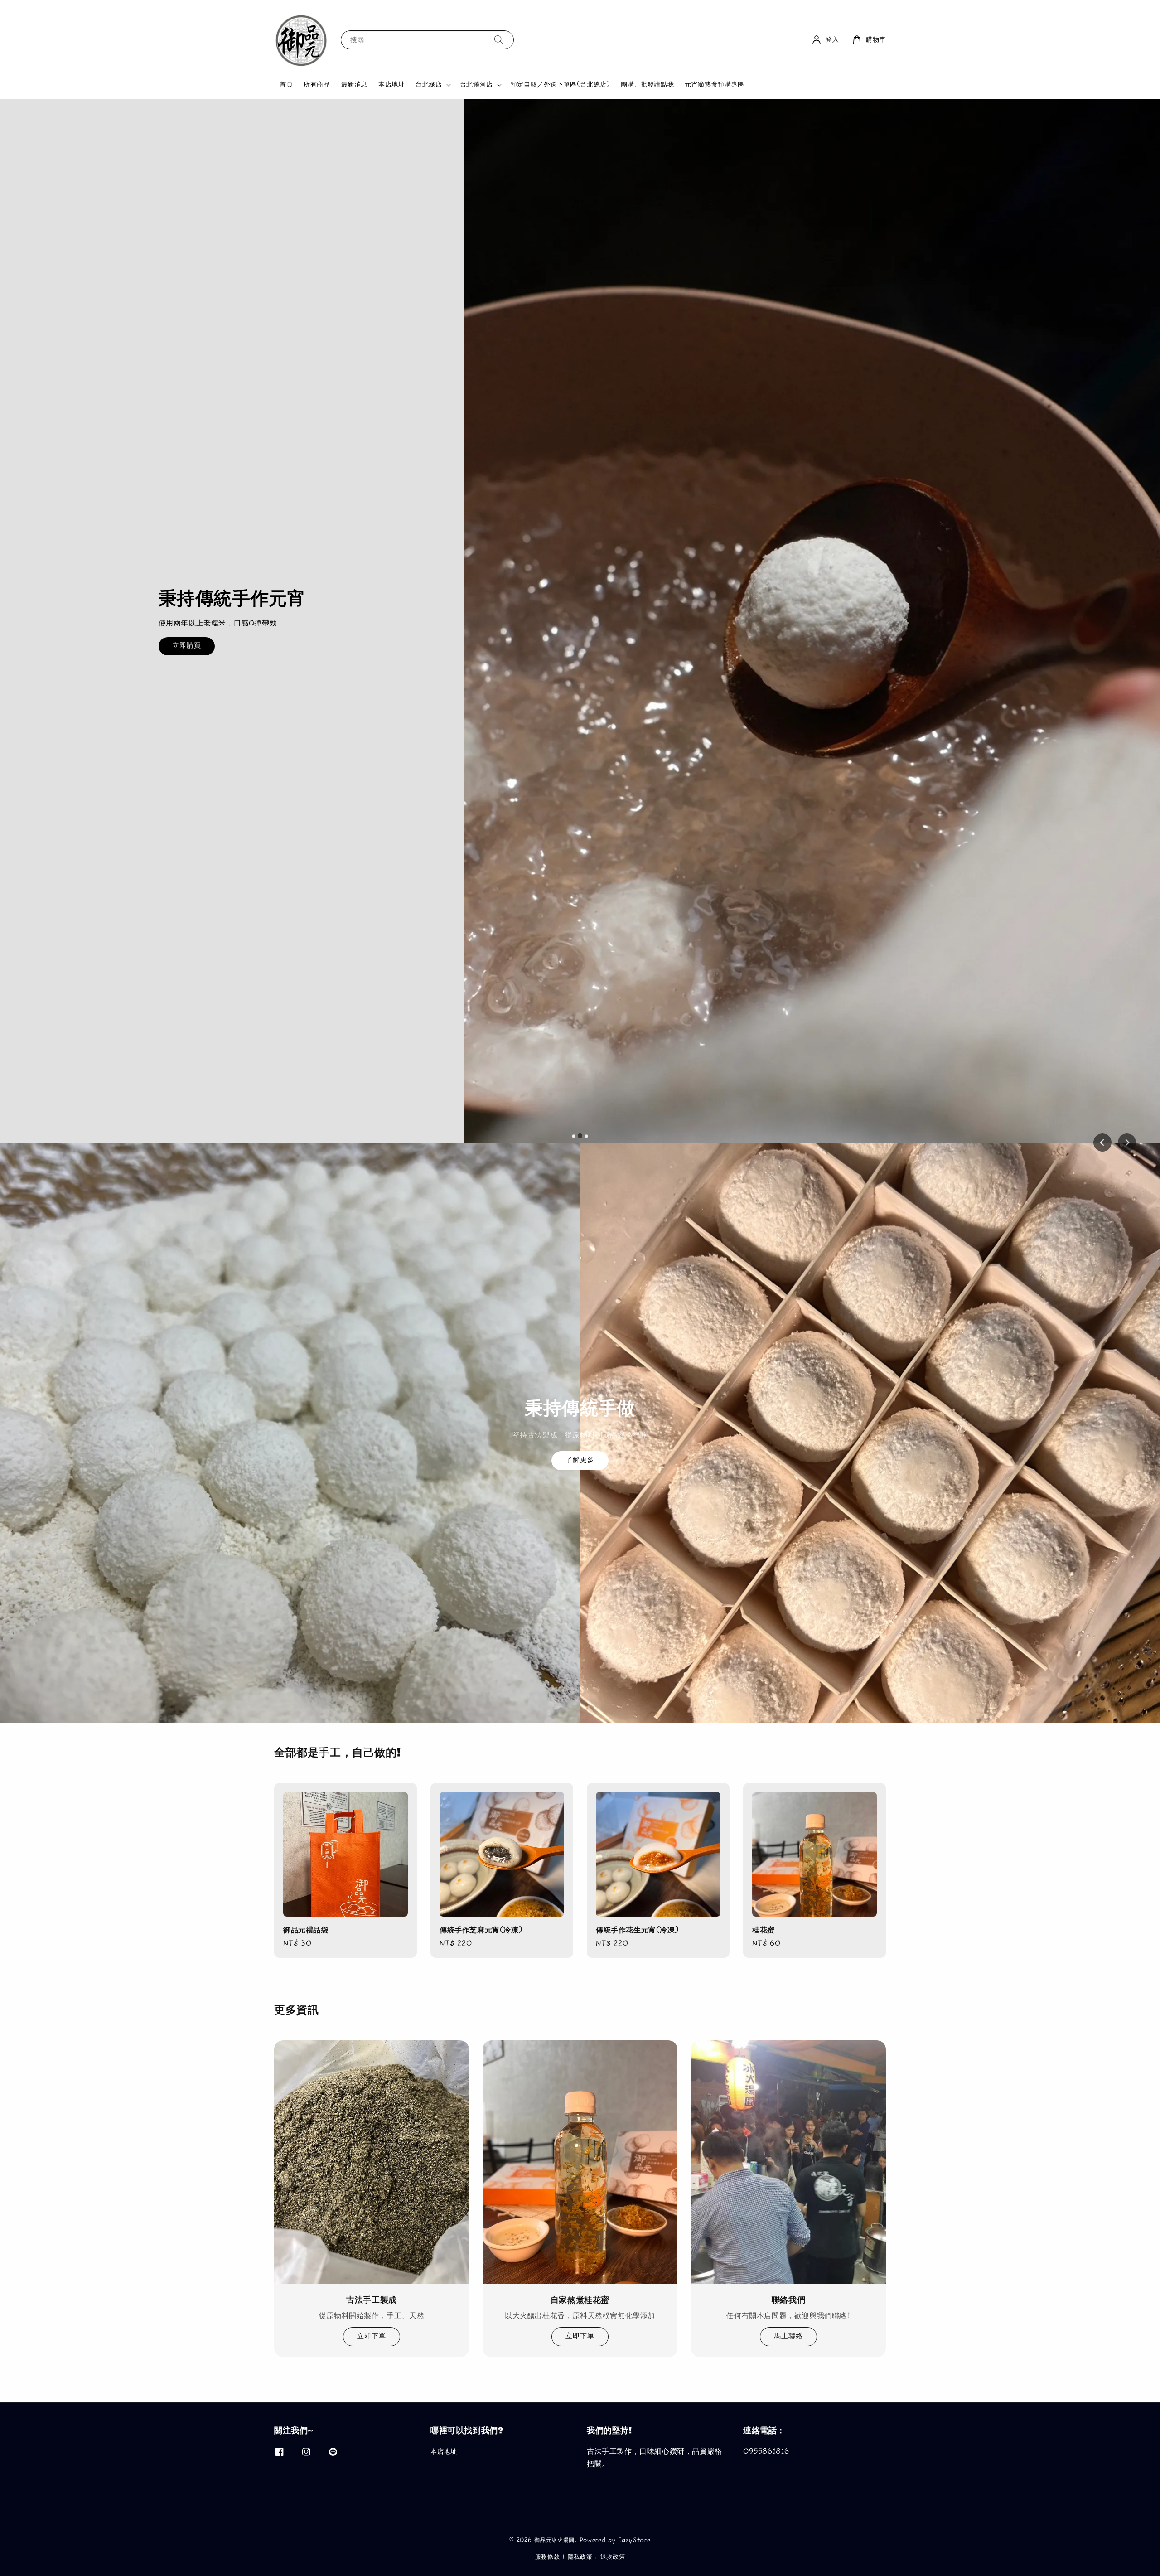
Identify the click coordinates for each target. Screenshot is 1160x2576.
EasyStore (634, 2540)
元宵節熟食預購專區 (714, 85)
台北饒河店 (476, 85)
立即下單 (372, 2336)
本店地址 (391, 85)
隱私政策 (580, 2557)
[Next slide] (1127, 1143)
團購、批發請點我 (647, 85)
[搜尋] (499, 40)
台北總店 (429, 85)
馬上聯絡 (788, 2336)
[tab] (574, 1136)
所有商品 (317, 85)
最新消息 (354, 85)
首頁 (286, 85)
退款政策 (613, 2557)
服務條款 (548, 2557)
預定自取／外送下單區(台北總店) (561, 85)
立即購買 (898, 673)
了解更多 (580, 1460)
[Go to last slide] (1102, 1143)
